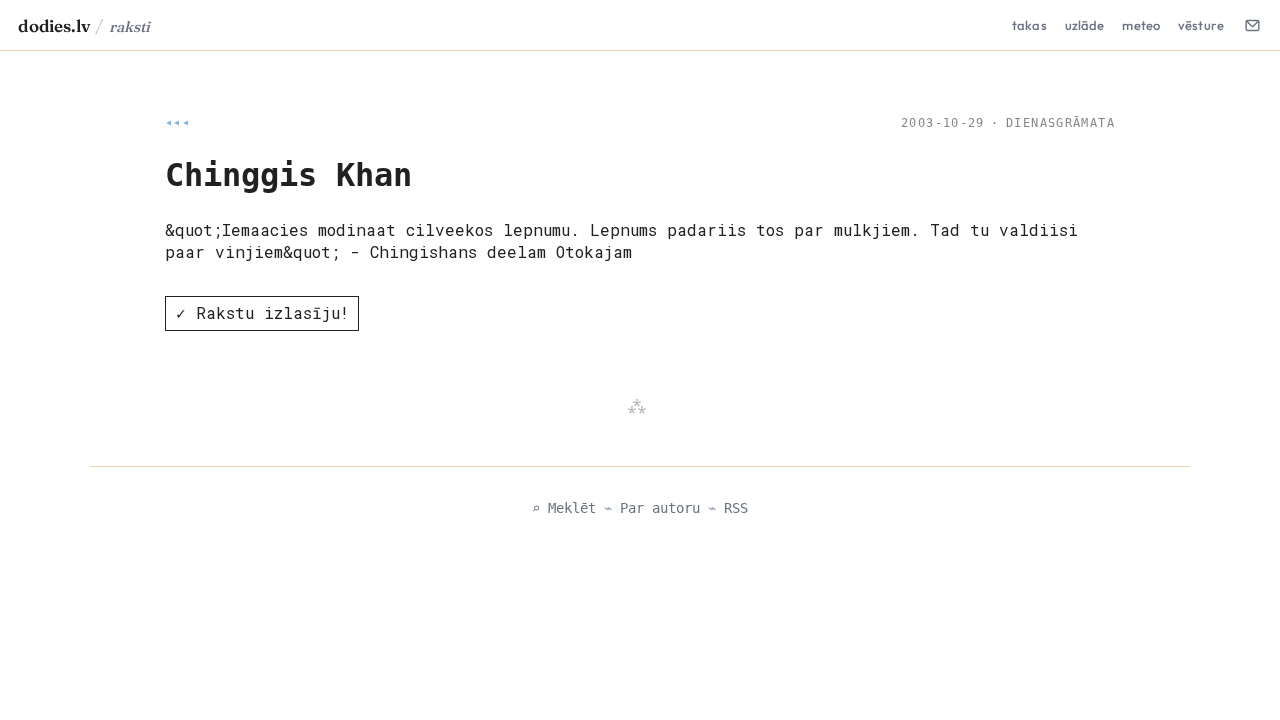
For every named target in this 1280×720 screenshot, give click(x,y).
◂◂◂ (177, 123)
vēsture (1201, 25)
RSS (736, 508)
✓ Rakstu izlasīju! (262, 312)
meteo (1141, 25)
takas (1029, 25)
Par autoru (660, 508)
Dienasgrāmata (1060, 123)
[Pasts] (1252, 25)
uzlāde (1085, 25)
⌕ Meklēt (564, 508)
